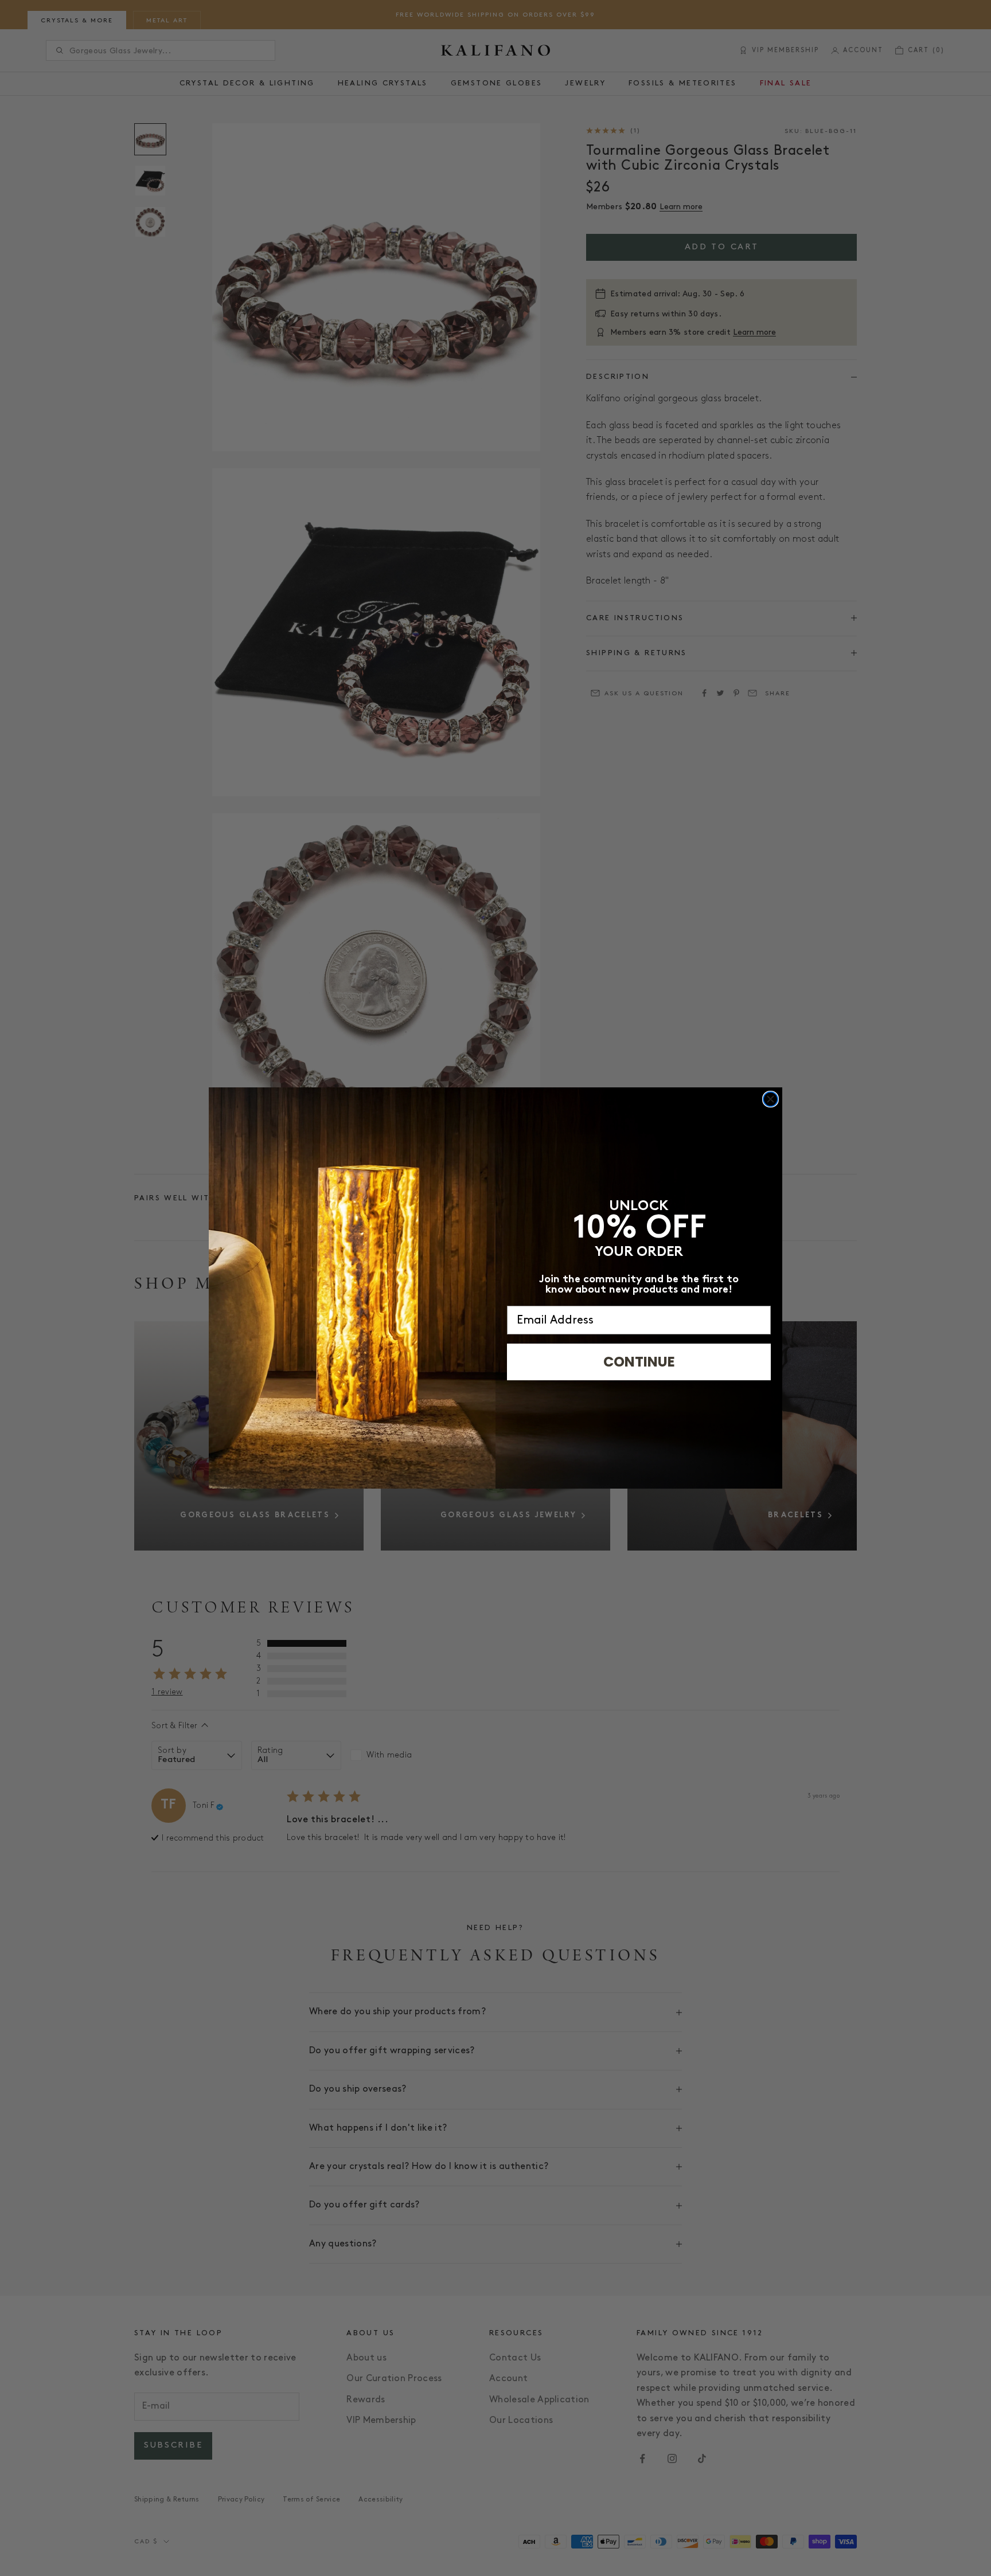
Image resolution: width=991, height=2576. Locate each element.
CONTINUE (639, 1362)
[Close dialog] (770, 1099)
